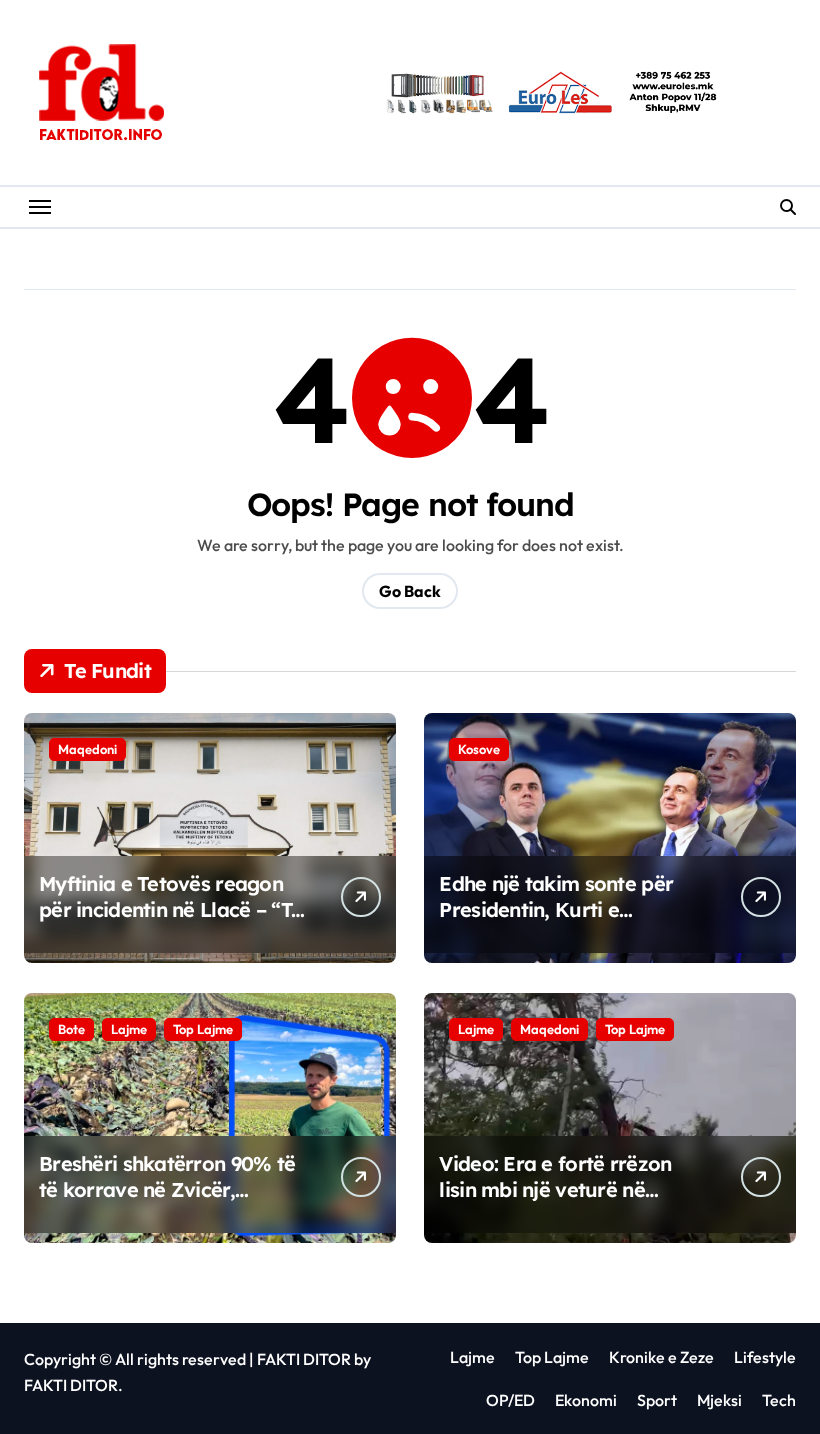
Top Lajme (203, 1029)
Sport (657, 1400)
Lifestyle (765, 1357)
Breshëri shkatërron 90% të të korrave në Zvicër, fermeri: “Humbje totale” (167, 1189)
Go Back (410, 591)
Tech (779, 1400)
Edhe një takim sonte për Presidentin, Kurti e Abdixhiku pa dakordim (556, 909)
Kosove (479, 749)
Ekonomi (586, 1400)
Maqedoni (87, 749)
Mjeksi (719, 1400)
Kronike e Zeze (661, 1357)
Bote (71, 1029)
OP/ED (510, 1400)
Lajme (129, 1029)
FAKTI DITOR (304, 1359)
